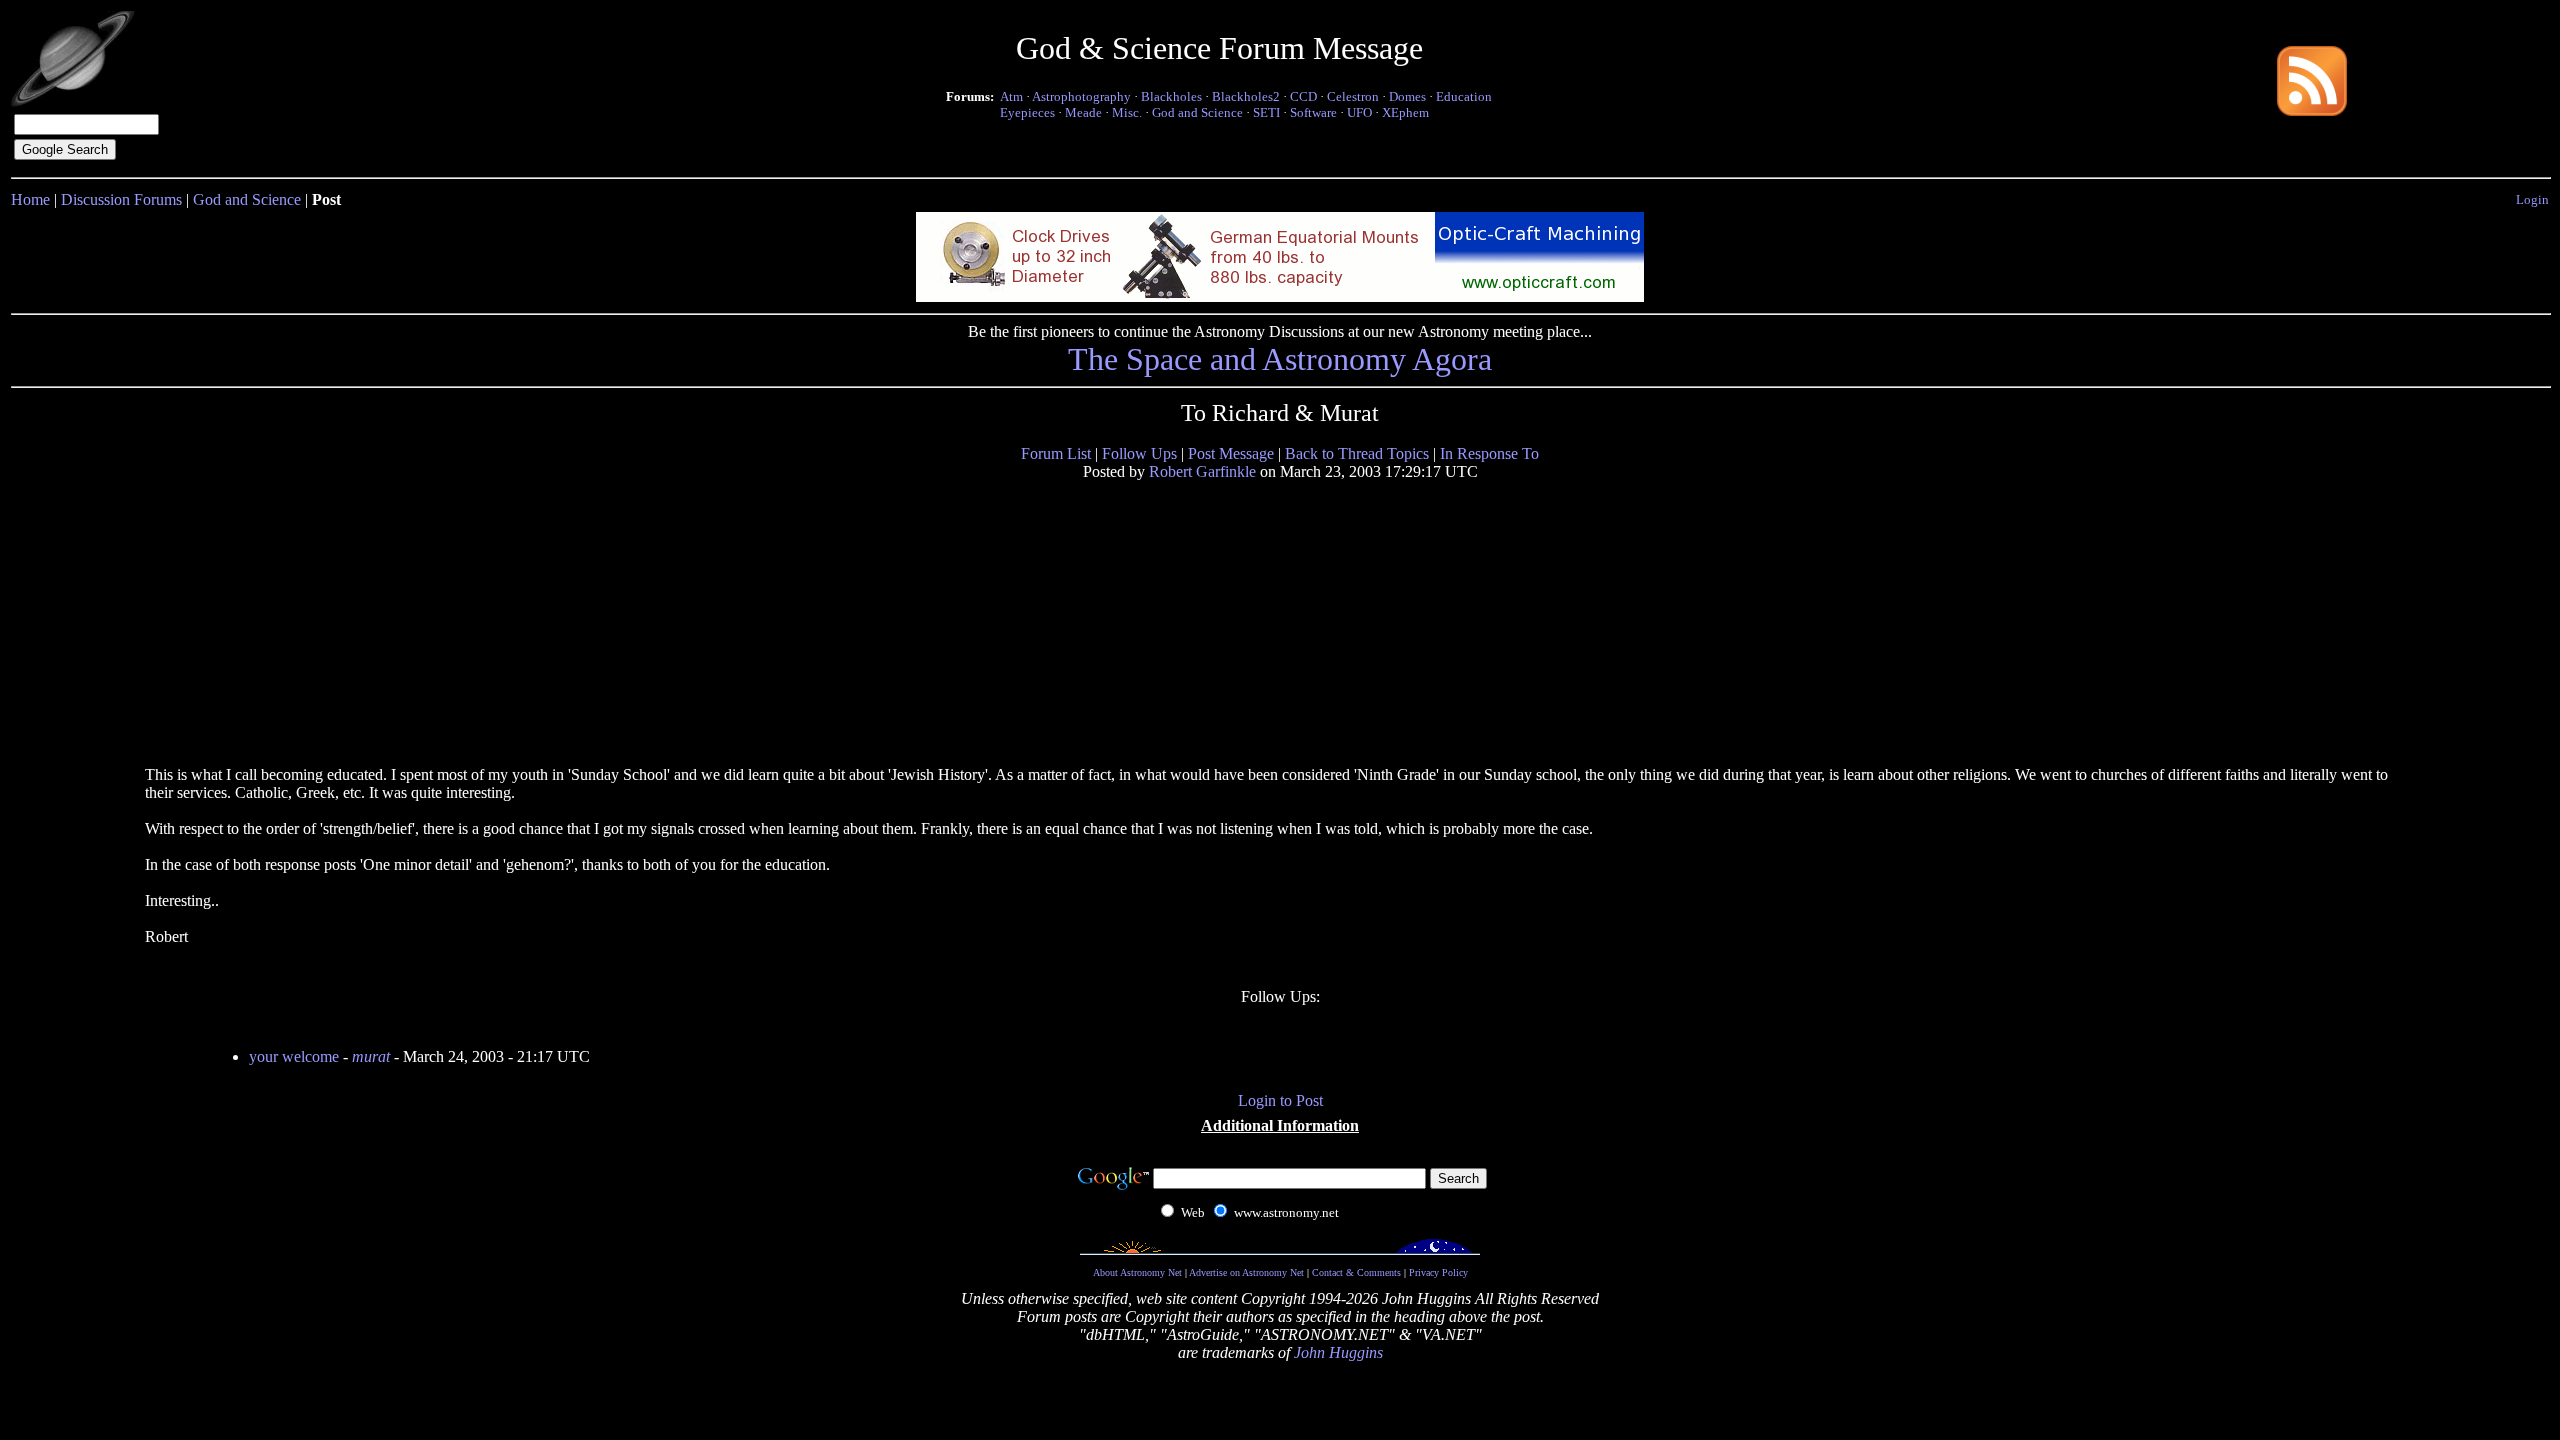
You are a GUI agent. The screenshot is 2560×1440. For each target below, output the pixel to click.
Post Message (1231, 453)
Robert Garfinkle (1202, 471)
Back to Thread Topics (1357, 453)
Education (1464, 96)
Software (1313, 112)
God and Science (1197, 112)
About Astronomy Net (1137, 1272)
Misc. (1127, 112)
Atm (1011, 96)
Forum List (1056, 453)
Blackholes (1171, 96)
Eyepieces (1027, 112)
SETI (1266, 112)
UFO (1359, 112)
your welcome (294, 1056)
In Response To (1489, 453)
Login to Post (1280, 1100)
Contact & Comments (1356, 1272)
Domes (1407, 96)
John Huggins (1338, 1352)
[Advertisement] (298, 622)
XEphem (1405, 112)
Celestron (1353, 96)
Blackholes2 (1246, 96)
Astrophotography (1081, 96)
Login (2532, 199)
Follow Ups (1139, 453)
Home (30, 199)
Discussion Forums (121, 199)
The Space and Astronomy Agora (1280, 359)
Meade (1083, 112)
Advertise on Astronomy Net (1246, 1272)
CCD (1303, 96)
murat (371, 1056)
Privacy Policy (1438, 1272)
